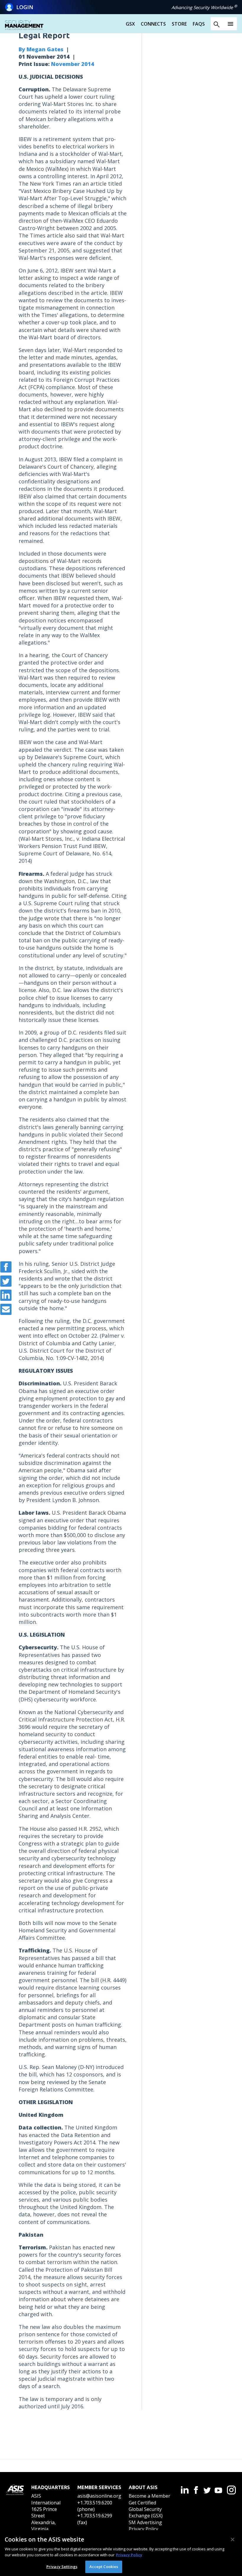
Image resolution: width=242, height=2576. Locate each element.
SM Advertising (145, 2522)
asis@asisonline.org (99, 2496)
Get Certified (142, 2503)
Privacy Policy (143, 2529)
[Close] (233, 2539)
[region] (121, 2553)
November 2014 (73, 64)
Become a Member (149, 2496)
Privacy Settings (62, 2567)
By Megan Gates (41, 49)
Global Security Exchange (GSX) (146, 2512)
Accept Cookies (104, 2567)
